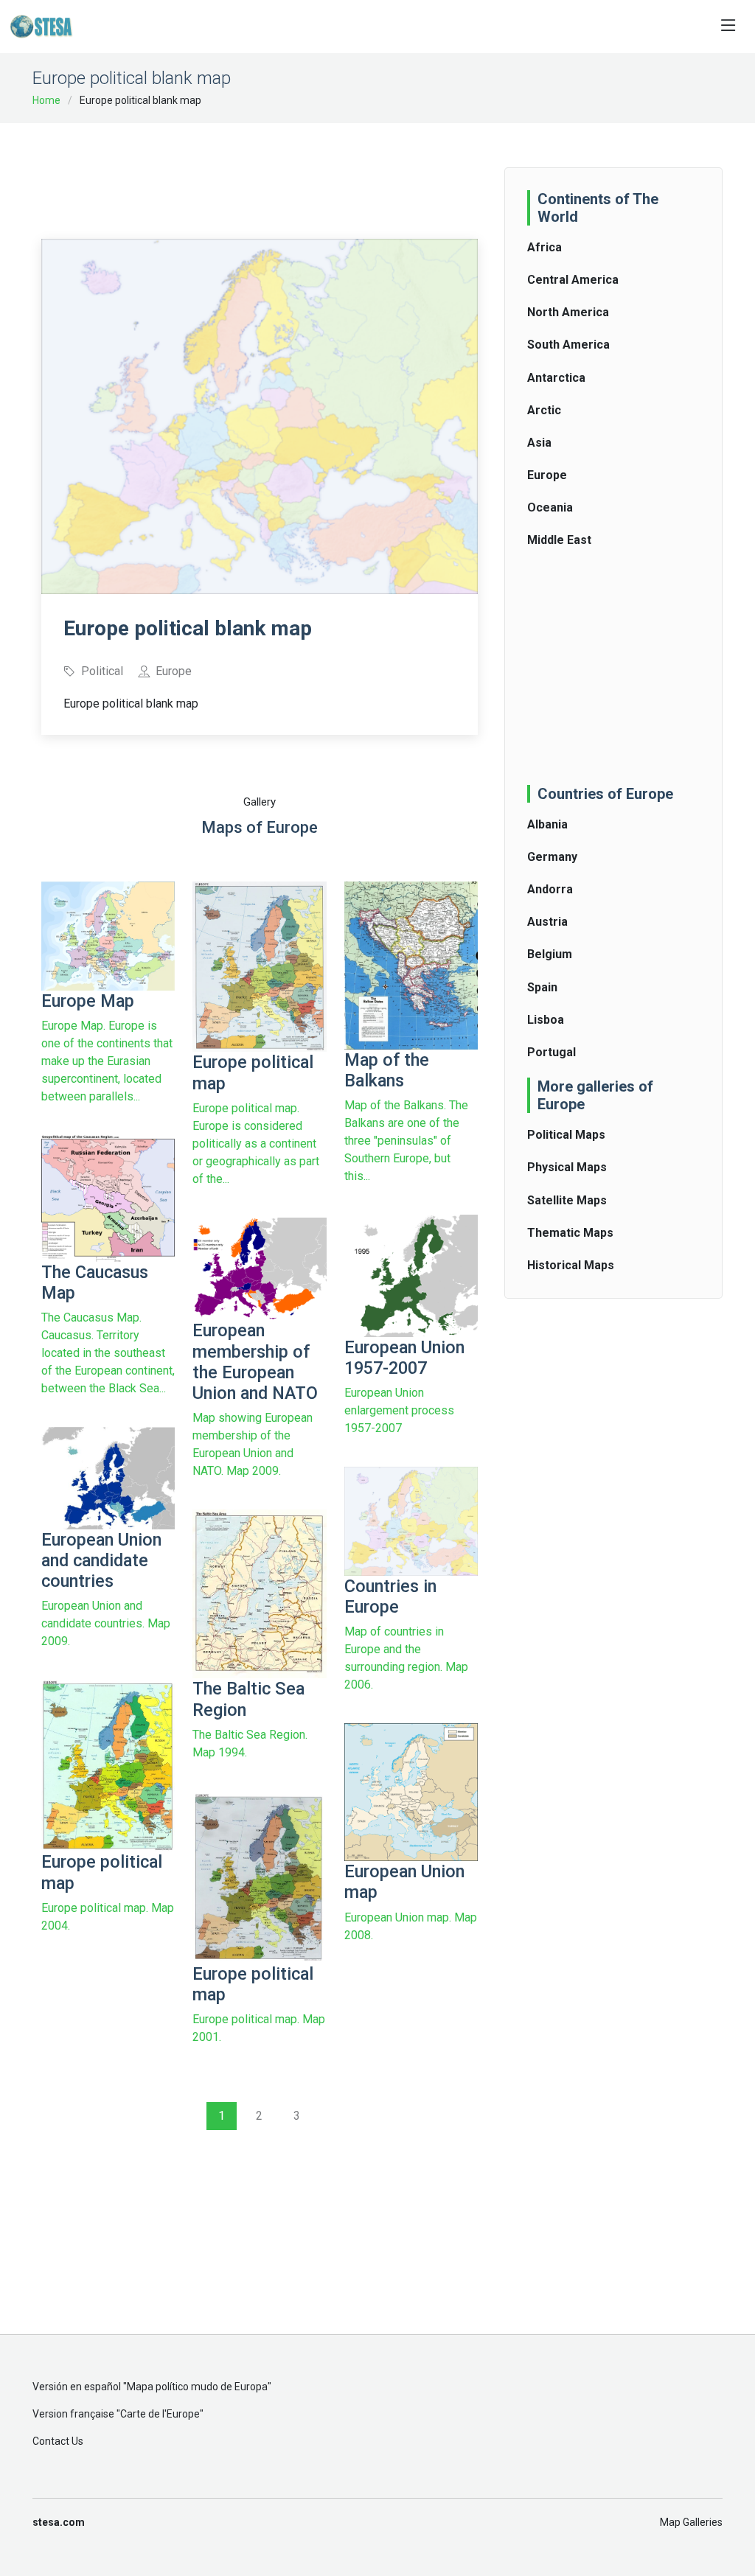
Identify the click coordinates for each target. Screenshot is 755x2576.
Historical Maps (571, 1265)
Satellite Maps (567, 1200)
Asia (539, 443)
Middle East (559, 540)
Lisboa (546, 1020)
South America (568, 345)
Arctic (544, 410)
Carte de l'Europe (160, 2414)
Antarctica (556, 378)
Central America (573, 280)
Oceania (550, 507)
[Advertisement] (310, 171)
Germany (552, 857)
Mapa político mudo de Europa (197, 2387)
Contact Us (58, 2441)
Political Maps (566, 1135)
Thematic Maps (570, 1233)
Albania (547, 824)
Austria (547, 922)
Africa (544, 247)
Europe (547, 475)
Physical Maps (567, 1167)
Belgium (550, 954)
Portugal (552, 1052)
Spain (542, 987)
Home (46, 100)
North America (568, 312)
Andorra (550, 889)
